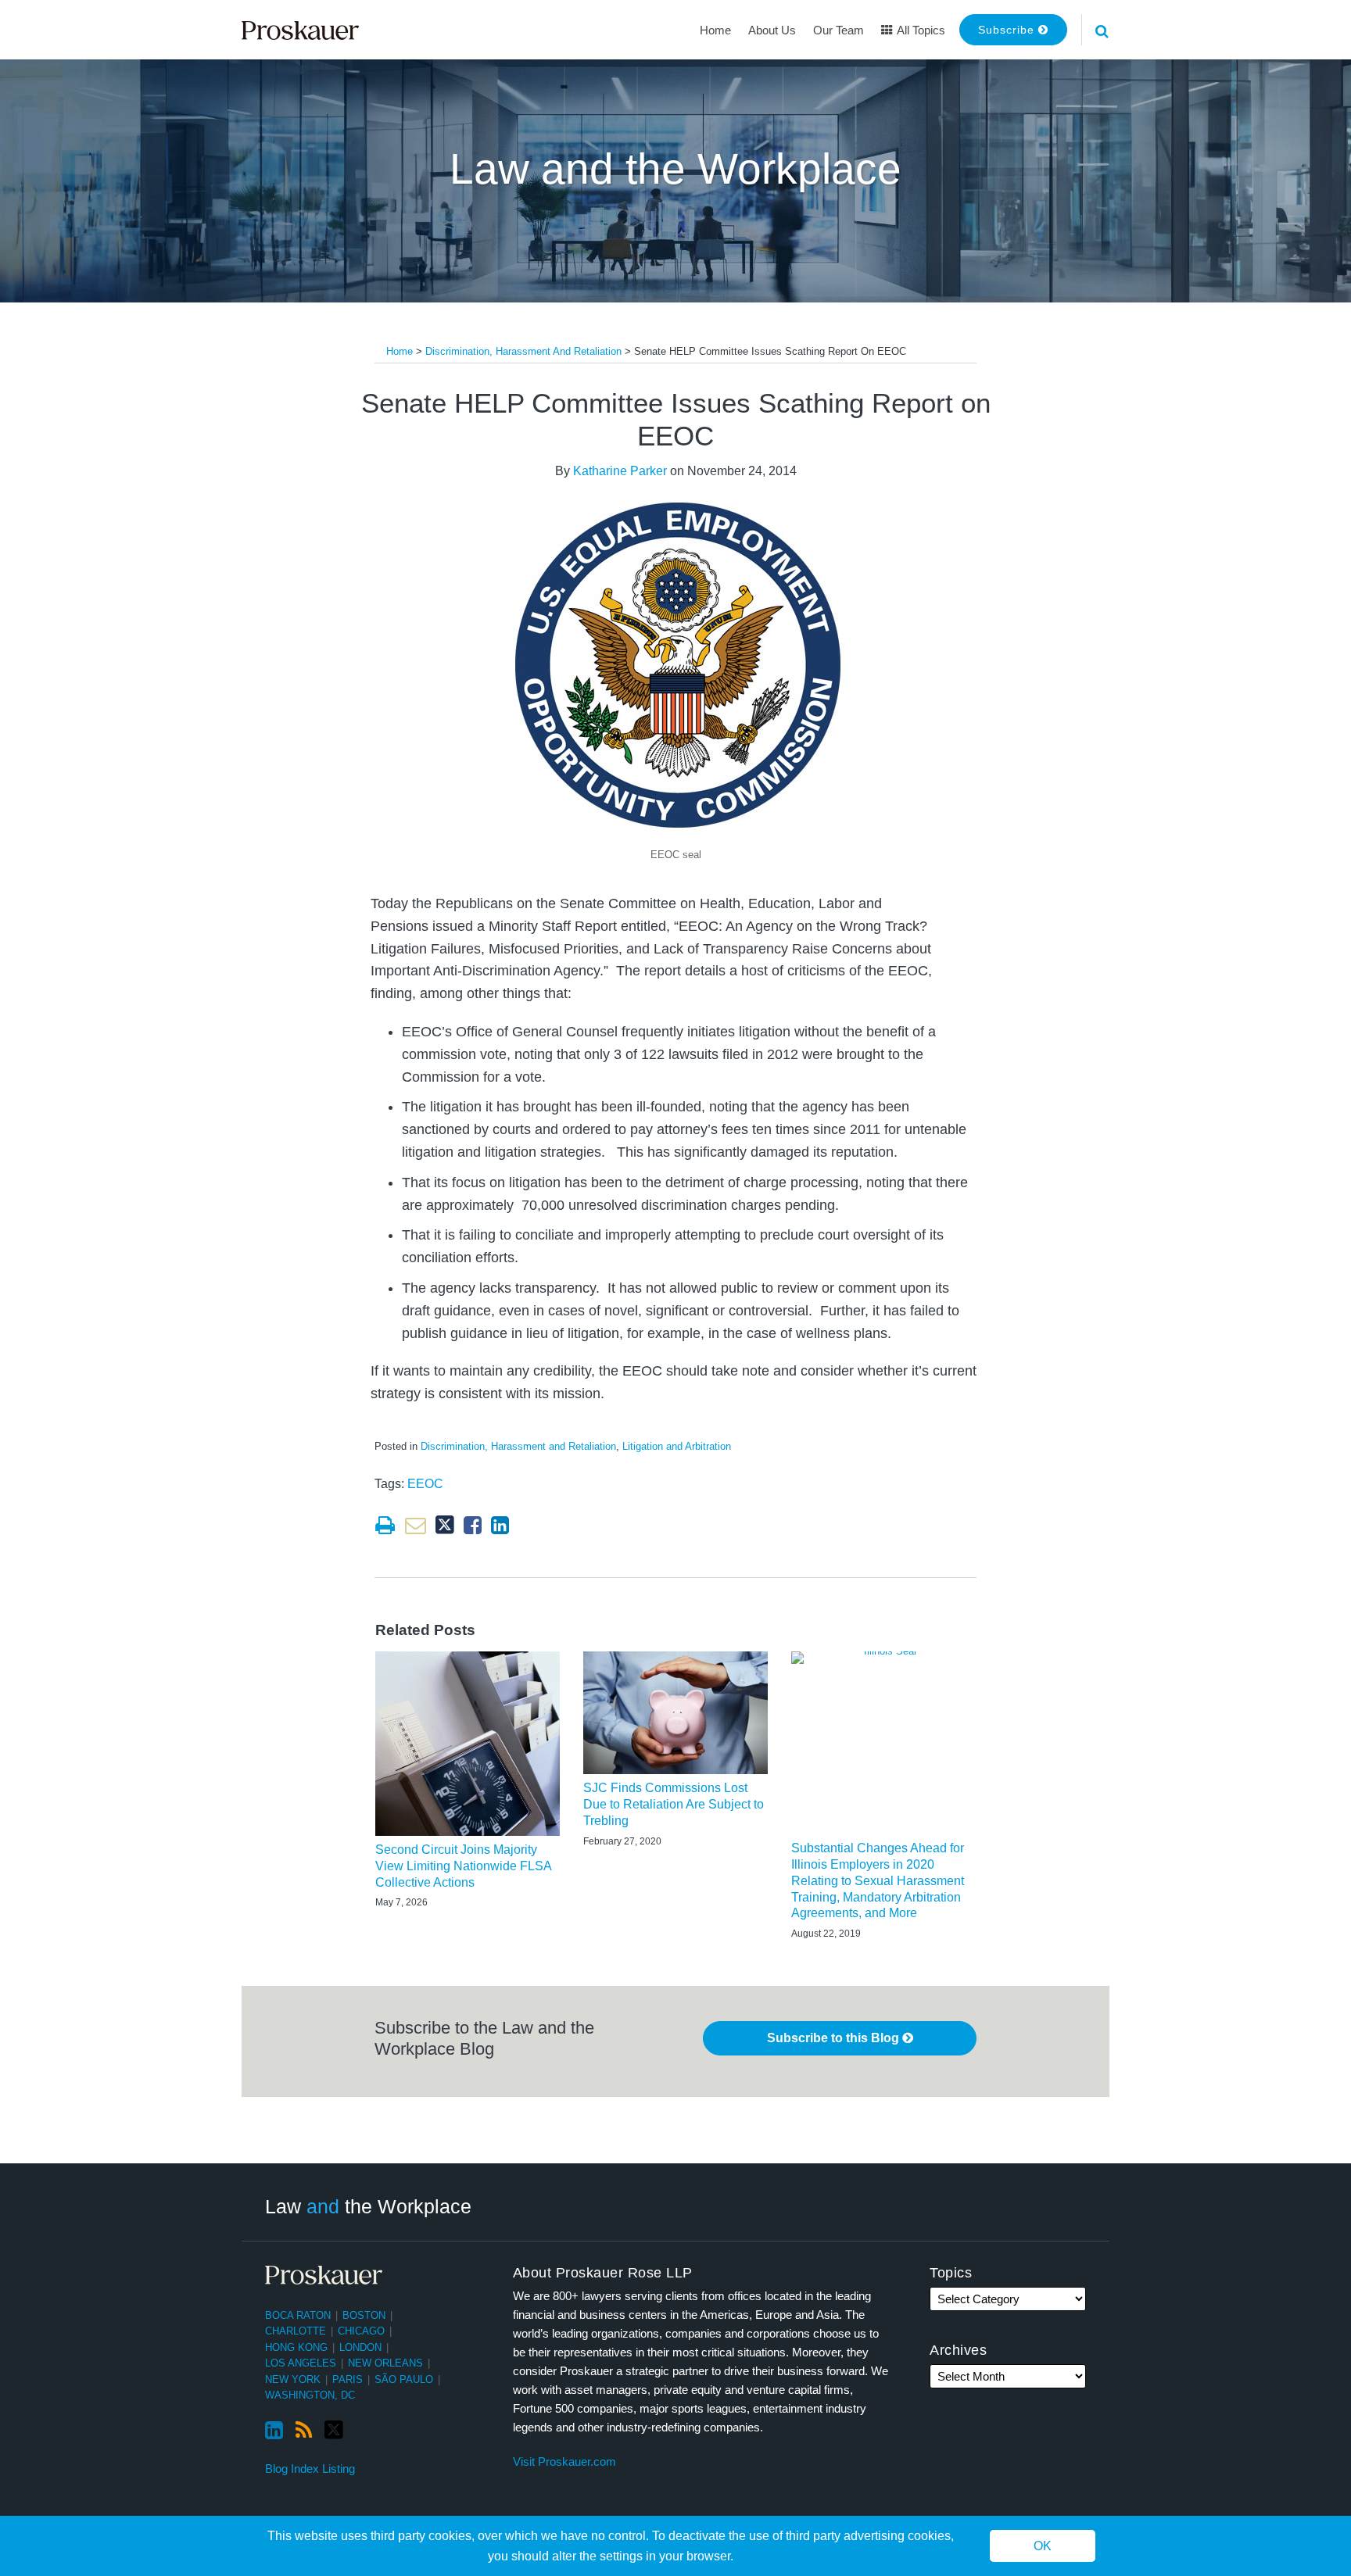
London (360, 2347)
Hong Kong (296, 2347)
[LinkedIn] (274, 2431)
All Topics (920, 30)
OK (1043, 2546)
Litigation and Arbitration (677, 1446)
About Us (772, 30)
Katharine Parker (620, 471)
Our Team (839, 30)
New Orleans (385, 2363)
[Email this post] (416, 1525)
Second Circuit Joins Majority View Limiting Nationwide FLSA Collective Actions (463, 1866)
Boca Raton (298, 2315)
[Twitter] (334, 2430)
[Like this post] (473, 1525)
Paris (348, 2379)
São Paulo (404, 2379)
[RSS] (304, 2431)
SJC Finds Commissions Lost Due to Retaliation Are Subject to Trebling (674, 1804)
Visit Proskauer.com (564, 2462)
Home (715, 30)
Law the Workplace (368, 2206)
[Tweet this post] (445, 1525)
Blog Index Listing (310, 2469)
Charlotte (296, 2331)
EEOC (425, 1484)
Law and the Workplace (675, 169)
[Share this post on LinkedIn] (500, 1525)
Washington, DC (310, 2395)
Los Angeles (301, 2363)
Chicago (361, 2331)
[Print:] (385, 1526)
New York (293, 2379)
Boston (364, 2315)
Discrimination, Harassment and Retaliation (523, 351)
